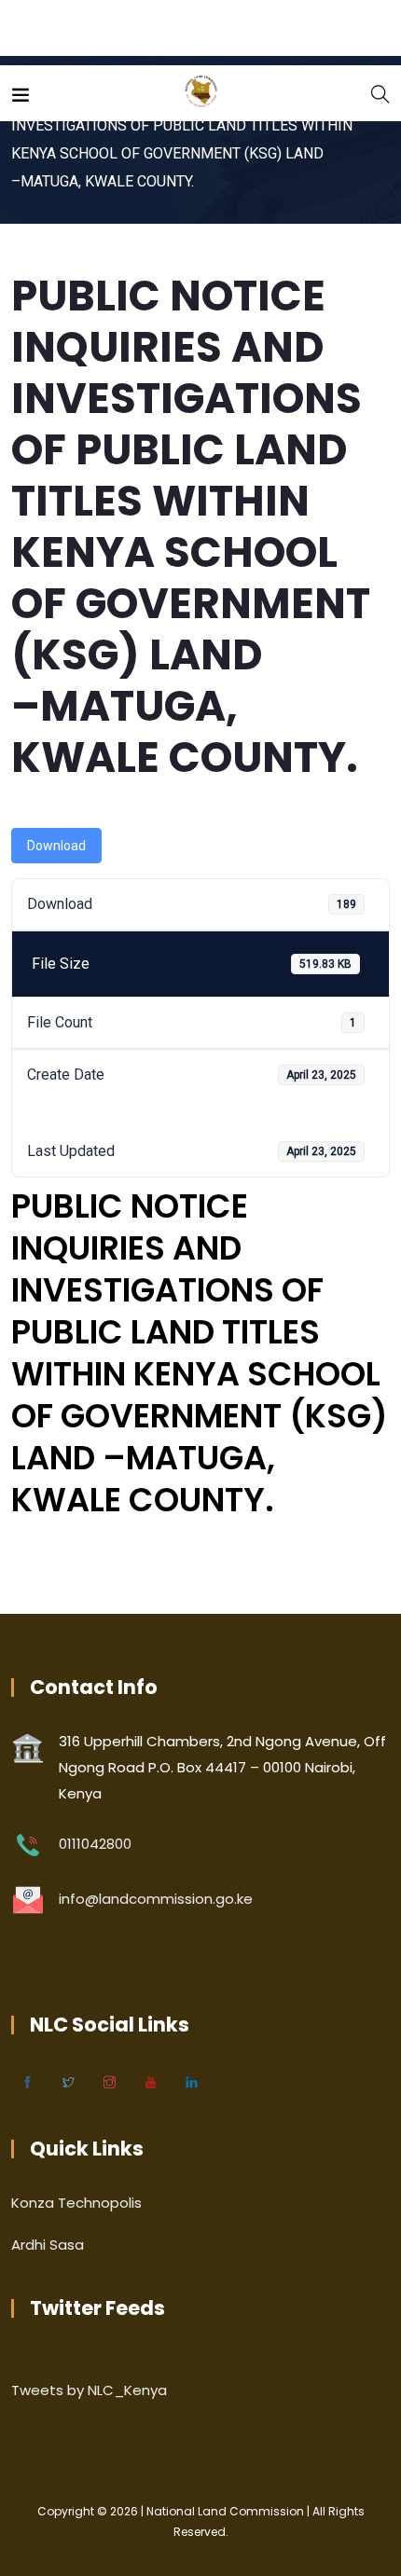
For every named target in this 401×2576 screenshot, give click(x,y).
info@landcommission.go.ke (156, 1899)
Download (56, 846)
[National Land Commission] (201, 93)
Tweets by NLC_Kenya (89, 2390)
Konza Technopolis (76, 2203)
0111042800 (95, 1844)
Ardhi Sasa (48, 2245)
